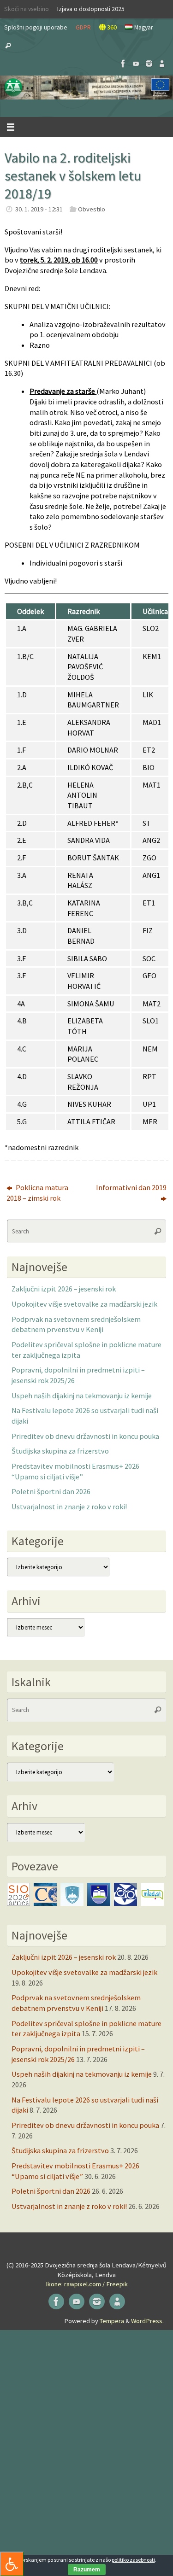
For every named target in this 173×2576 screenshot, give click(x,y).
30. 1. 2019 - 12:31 (39, 209)
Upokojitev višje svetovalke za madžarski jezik (84, 1304)
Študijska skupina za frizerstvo (60, 1451)
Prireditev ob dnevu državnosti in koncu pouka (85, 1436)
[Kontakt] (162, 64)
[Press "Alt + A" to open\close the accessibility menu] (12, 2564)
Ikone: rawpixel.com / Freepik (87, 2284)
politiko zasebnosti (133, 2560)
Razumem (87, 2570)
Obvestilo (92, 209)
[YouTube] (136, 64)
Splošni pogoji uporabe (36, 27)
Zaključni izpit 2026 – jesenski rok (64, 1289)
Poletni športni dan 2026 (51, 1491)
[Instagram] (149, 64)
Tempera (112, 2321)
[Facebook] (123, 64)
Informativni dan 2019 (131, 1187)
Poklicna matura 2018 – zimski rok (37, 1193)
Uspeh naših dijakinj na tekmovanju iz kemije (82, 1396)
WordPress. (147, 2321)
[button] (86, 88)
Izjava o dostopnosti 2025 (91, 9)
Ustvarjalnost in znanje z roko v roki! (69, 1507)
